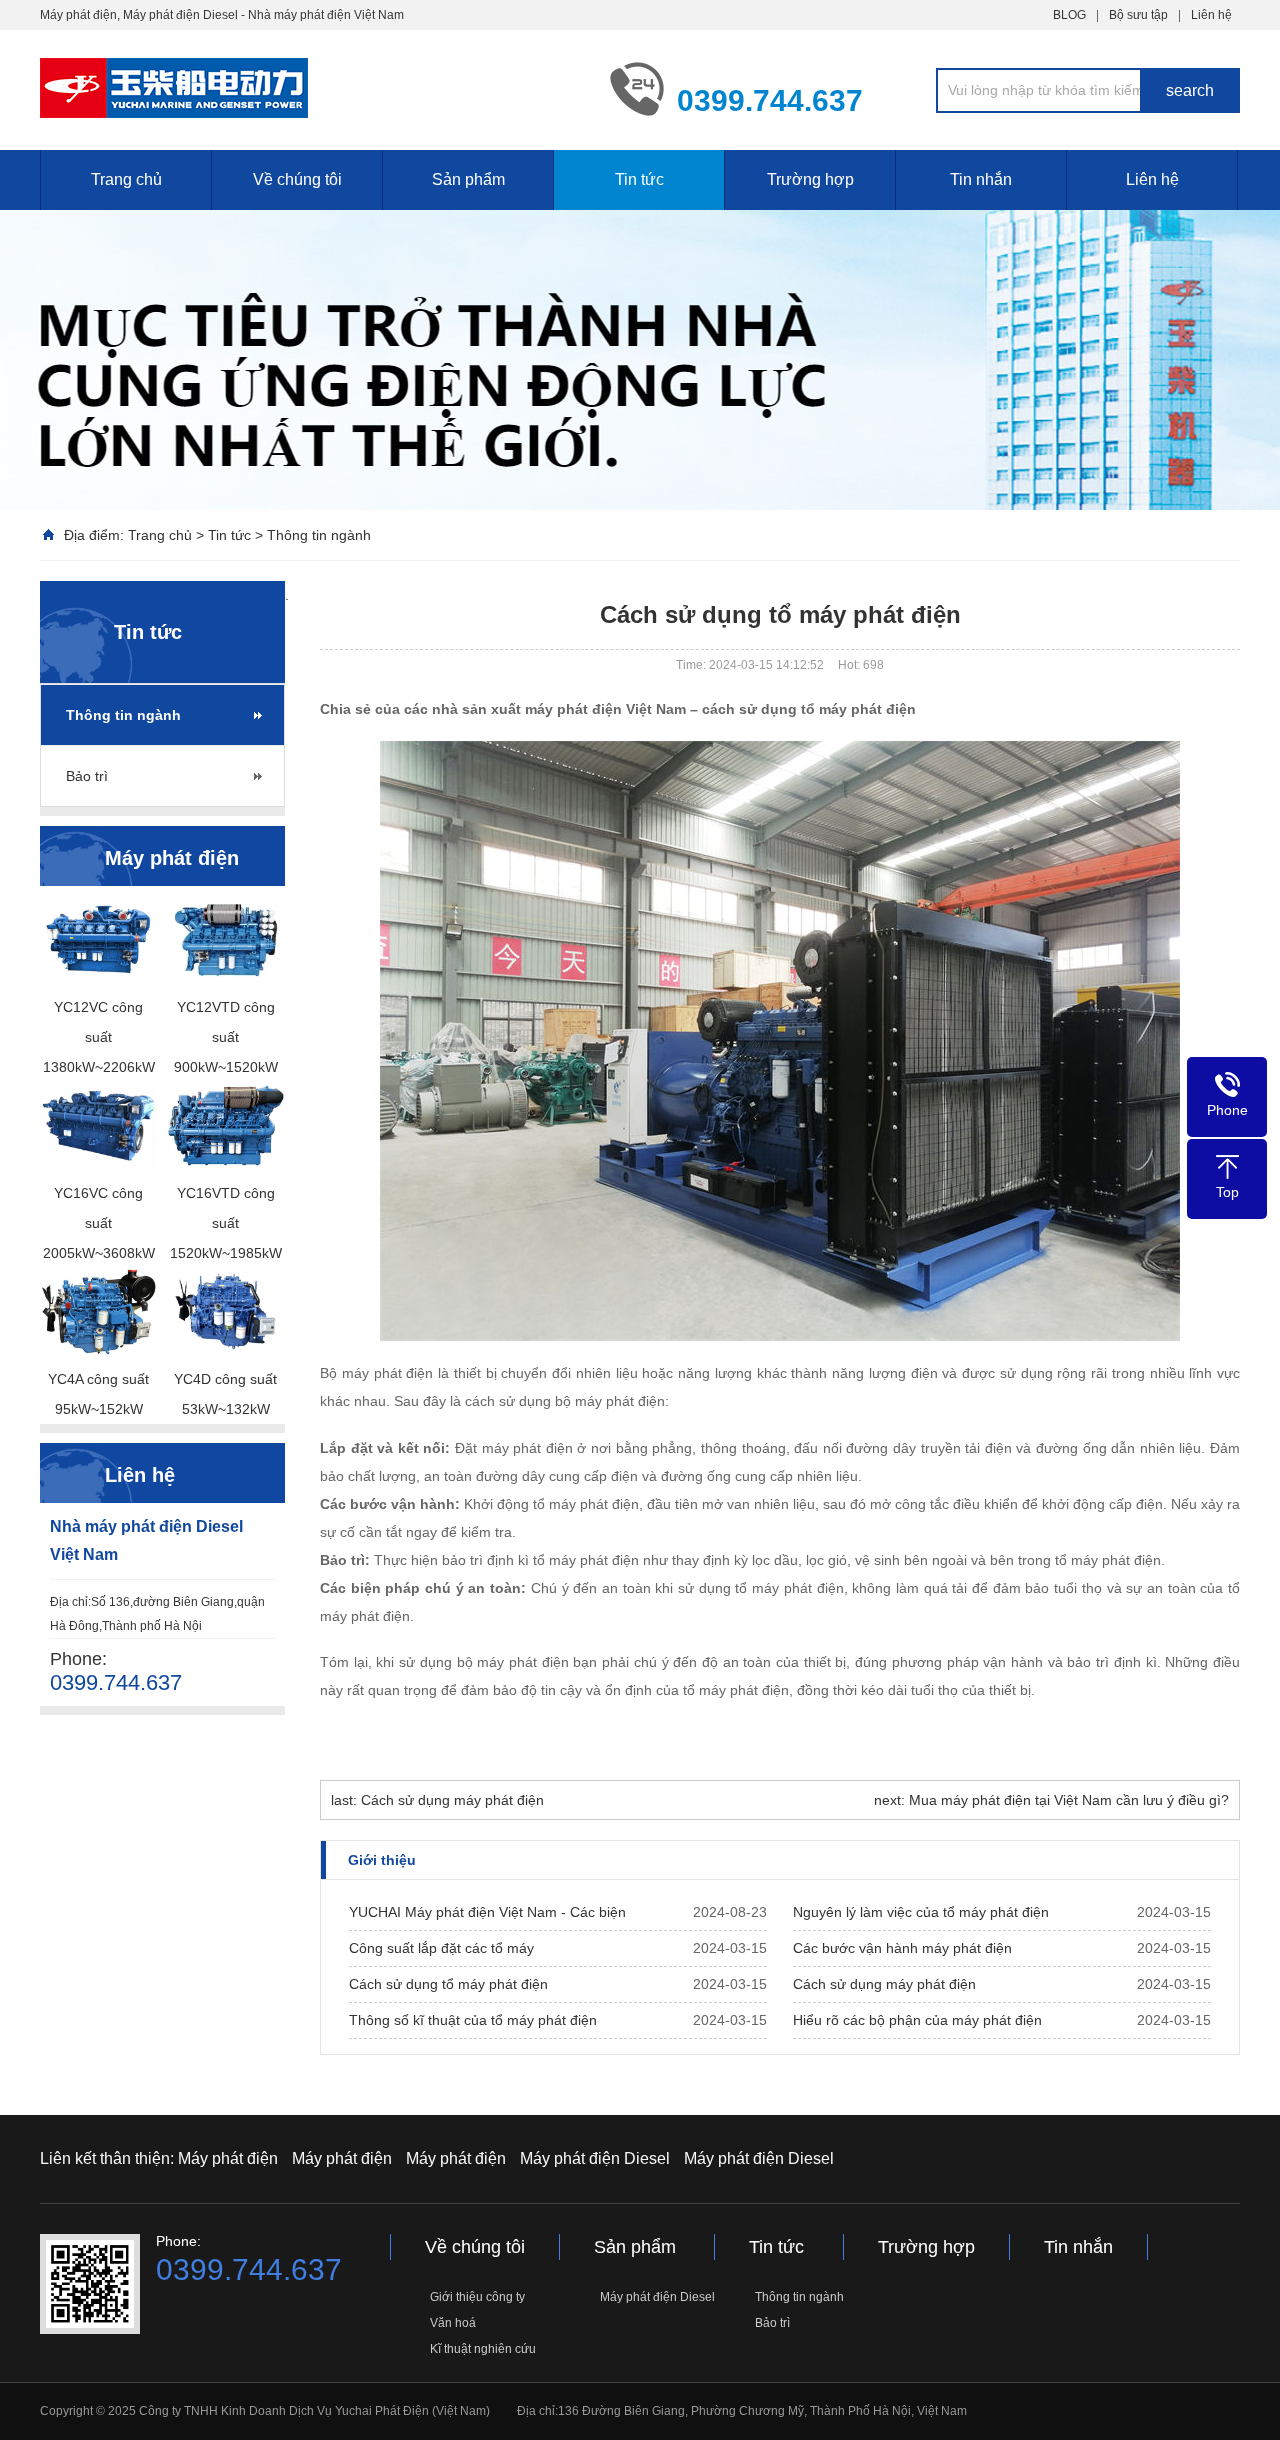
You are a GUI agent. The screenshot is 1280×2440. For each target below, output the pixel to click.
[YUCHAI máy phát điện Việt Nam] (310, 88)
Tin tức (639, 179)
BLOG (1069, 15)
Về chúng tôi (297, 179)
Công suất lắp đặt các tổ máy (441, 1948)
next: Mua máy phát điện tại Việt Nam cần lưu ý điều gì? (1051, 1800)
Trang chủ (126, 179)
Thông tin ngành (319, 535)
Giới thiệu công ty (477, 2297)
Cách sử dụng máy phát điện (884, 1984)
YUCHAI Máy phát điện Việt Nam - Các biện (487, 1912)
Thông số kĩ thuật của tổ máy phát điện (473, 2020)
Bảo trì (87, 776)
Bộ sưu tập (1138, 15)
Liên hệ (1211, 15)
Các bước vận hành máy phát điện (902, 1948)
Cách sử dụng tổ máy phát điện (448, 1984)
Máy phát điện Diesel (595, 2158)
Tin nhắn (981, 179)
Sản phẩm (468, 179)
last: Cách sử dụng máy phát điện (437, 1800)
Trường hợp (810, 179)
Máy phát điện (228, 2158)
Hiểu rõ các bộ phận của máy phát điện (917, 2020)
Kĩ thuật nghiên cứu (483, 2349)
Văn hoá (453, 2323)
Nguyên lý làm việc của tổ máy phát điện (921, 1912)
